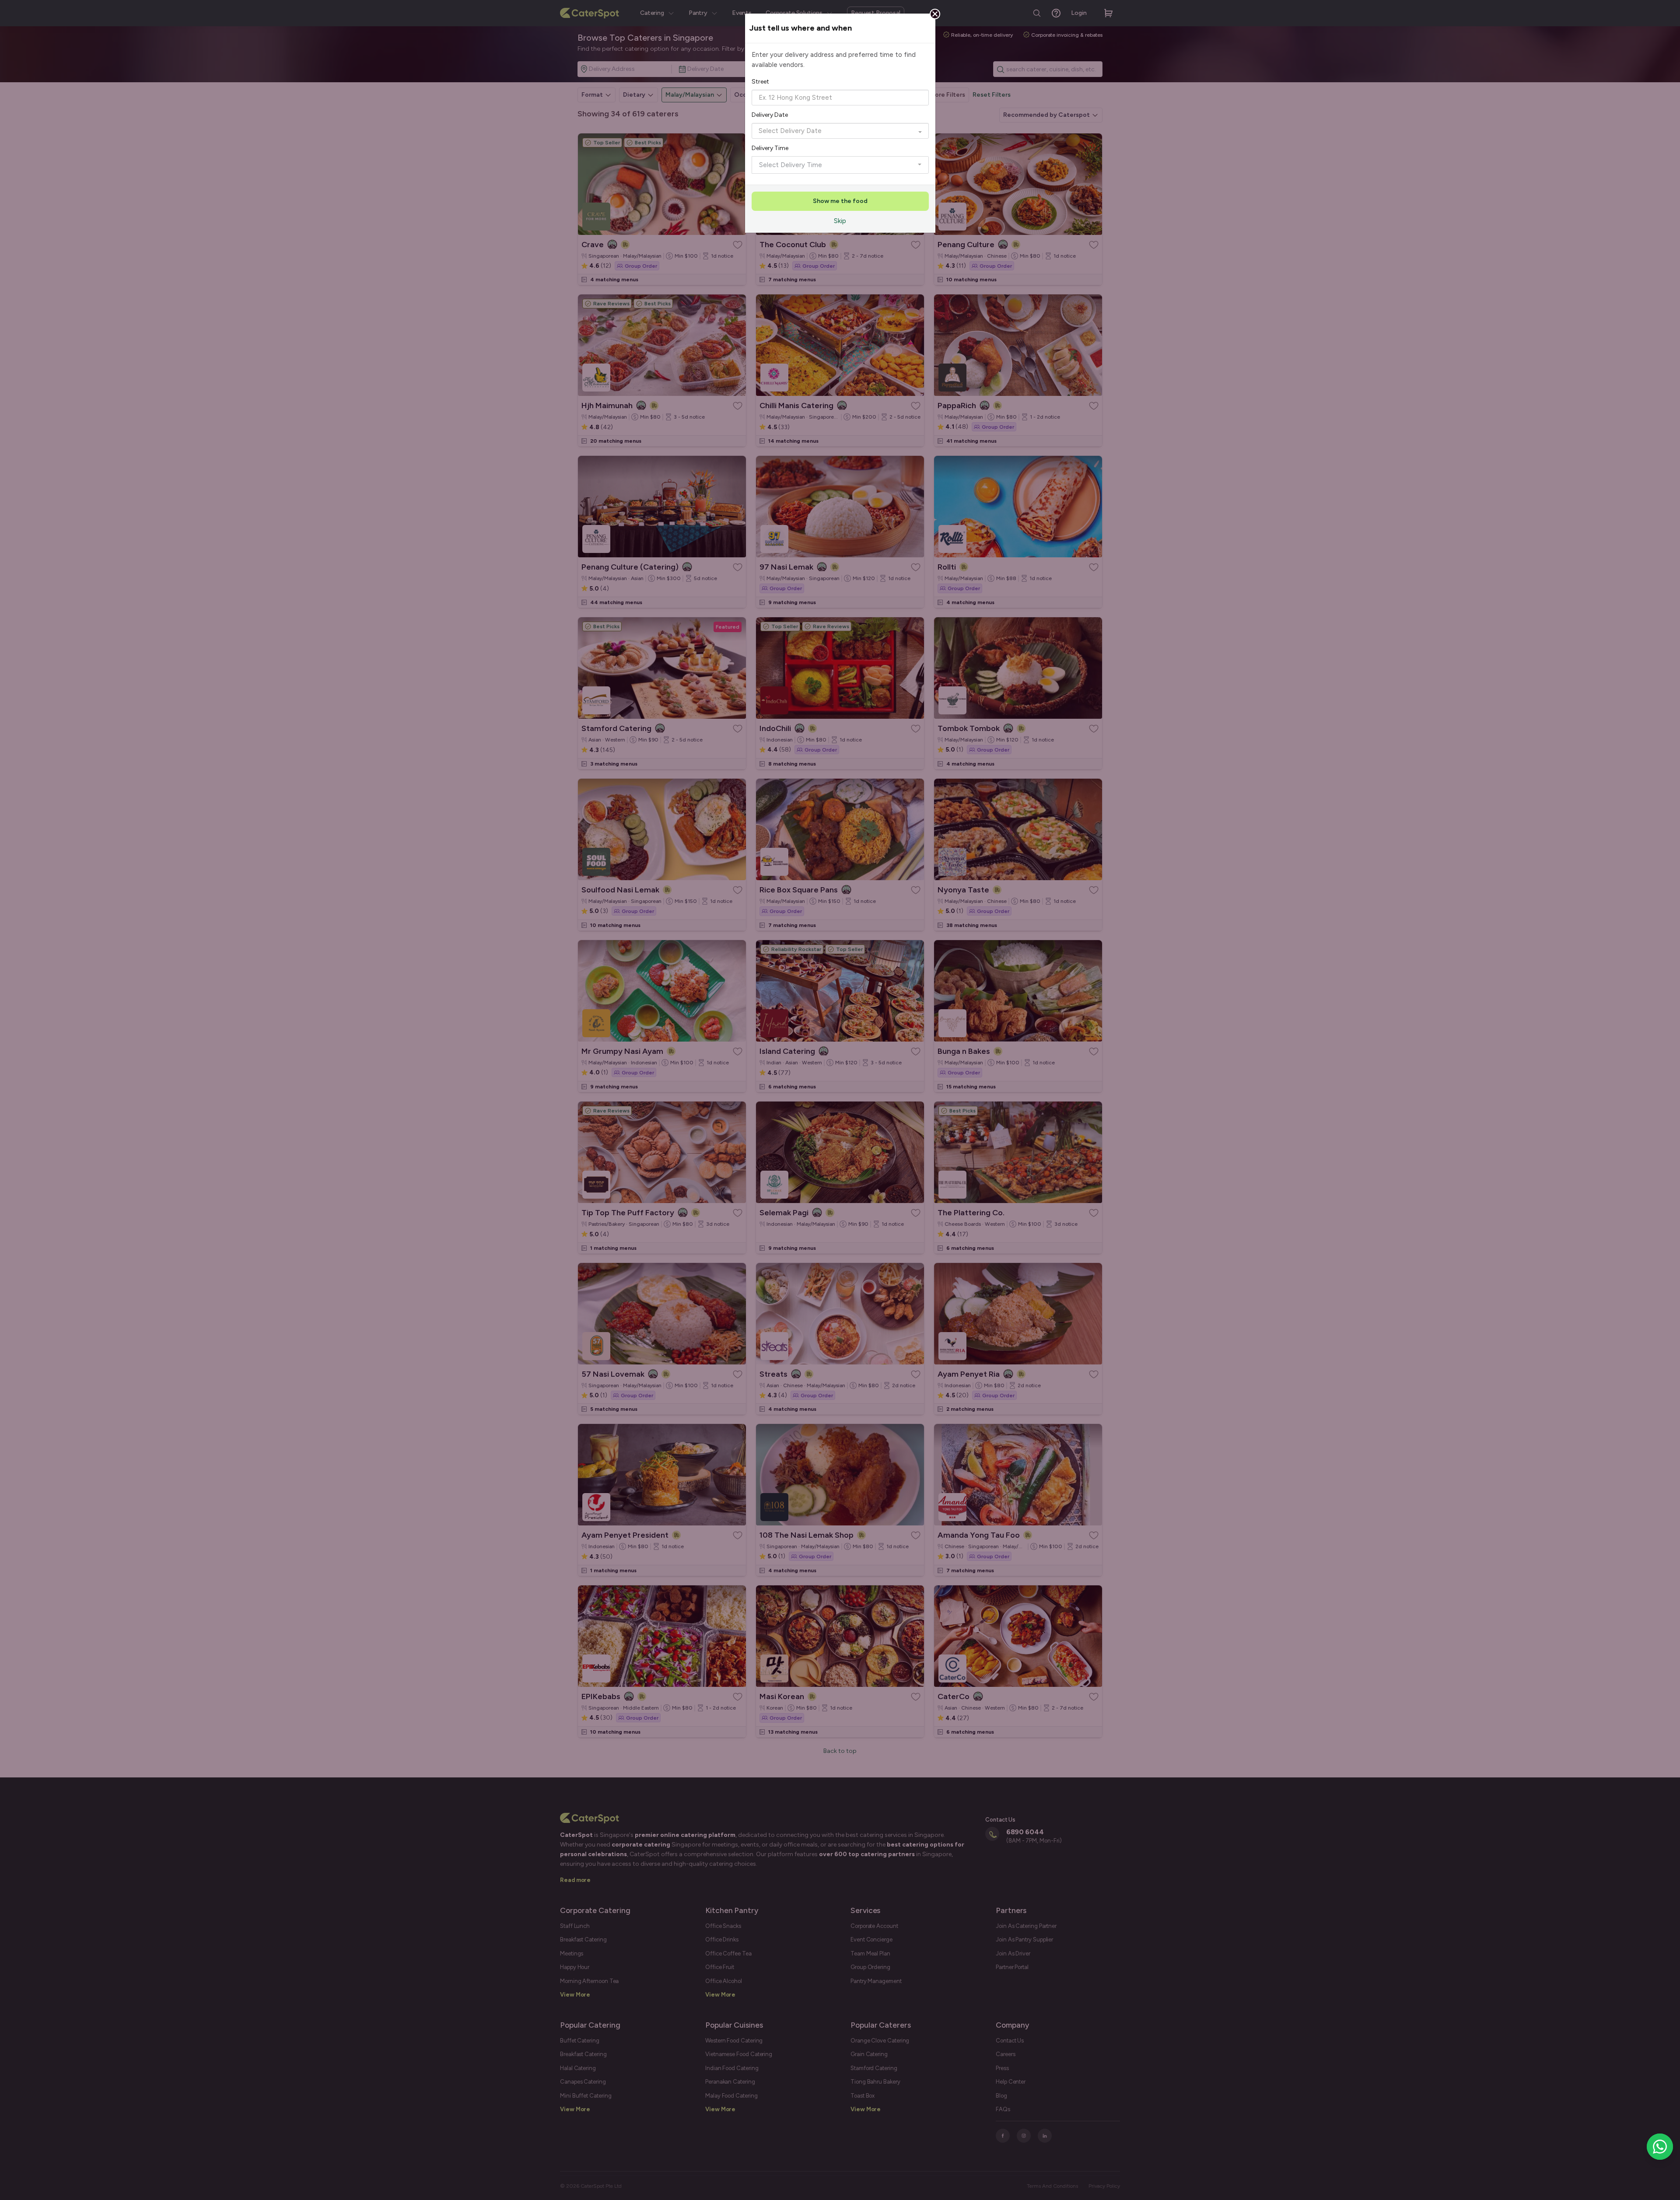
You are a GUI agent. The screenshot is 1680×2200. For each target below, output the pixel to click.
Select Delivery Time (791, 165)
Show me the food (840, 201)
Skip (840, 221)
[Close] (935, 14)
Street (760, 82)
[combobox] (840, 98)
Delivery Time (770, 148)
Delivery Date (770, 115)
